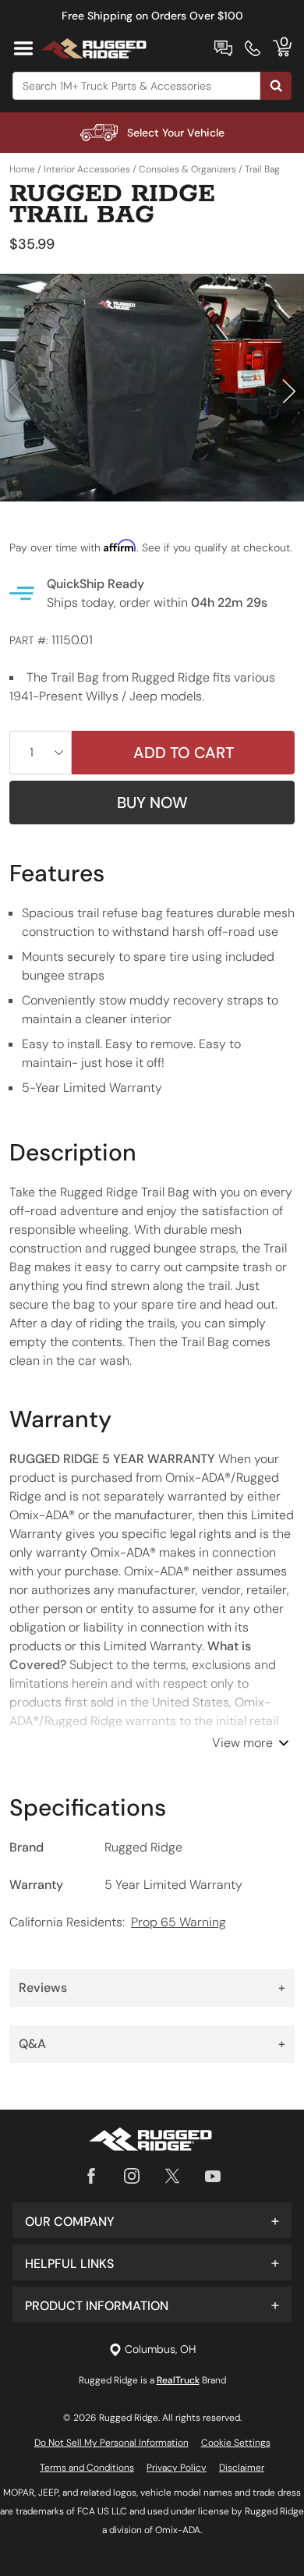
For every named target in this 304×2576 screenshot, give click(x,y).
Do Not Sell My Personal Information (111, 2443)
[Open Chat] (223, 48)
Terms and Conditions (87, 2468)
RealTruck (178, 2380)
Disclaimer (242, 2468)
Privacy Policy (177, 2468)
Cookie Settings (236, 2443)
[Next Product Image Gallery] (290, 391)
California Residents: (118, 1922)
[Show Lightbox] (152, 388)
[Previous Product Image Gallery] (14, 391)
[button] (152, 2220)
